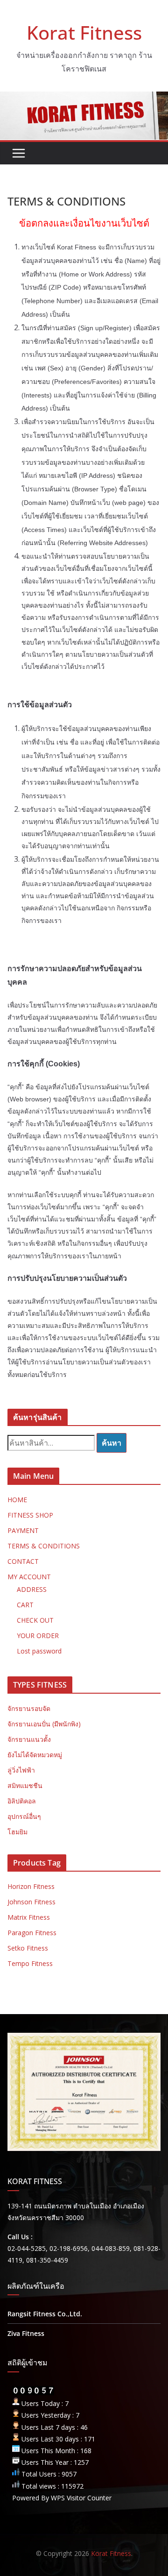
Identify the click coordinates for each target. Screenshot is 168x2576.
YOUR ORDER (38, 1636)
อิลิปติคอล (22, 1801)
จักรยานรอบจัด (29, 1708)
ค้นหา (112, 1443)
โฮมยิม (17, 1832)
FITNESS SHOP (30, 1515)
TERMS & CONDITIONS (44, 1546)
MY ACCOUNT (29, 1577)
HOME (17, 1500)
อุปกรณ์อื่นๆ (24, 1816)
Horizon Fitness (31, 1886)
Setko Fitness (28, 1948)
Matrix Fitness (29, 1917)
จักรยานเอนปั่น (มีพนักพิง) (44, 1724)
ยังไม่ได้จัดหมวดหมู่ (35, 1755)
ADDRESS (32, 1589)
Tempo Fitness (30, 1963)
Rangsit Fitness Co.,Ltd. (45, 2314)
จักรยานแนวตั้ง (29, 1739)
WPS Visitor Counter (81, 2498)
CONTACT (23, 1561)
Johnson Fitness (31, 1902)
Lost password (39, 1651)
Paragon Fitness (32, 1933)
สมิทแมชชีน (25, 1785)
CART (25, 1605)
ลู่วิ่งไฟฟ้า (21, 1770)
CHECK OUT (35, 1620)
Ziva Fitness (26, 2333)
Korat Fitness (84, 32)
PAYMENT (23, 1530)
